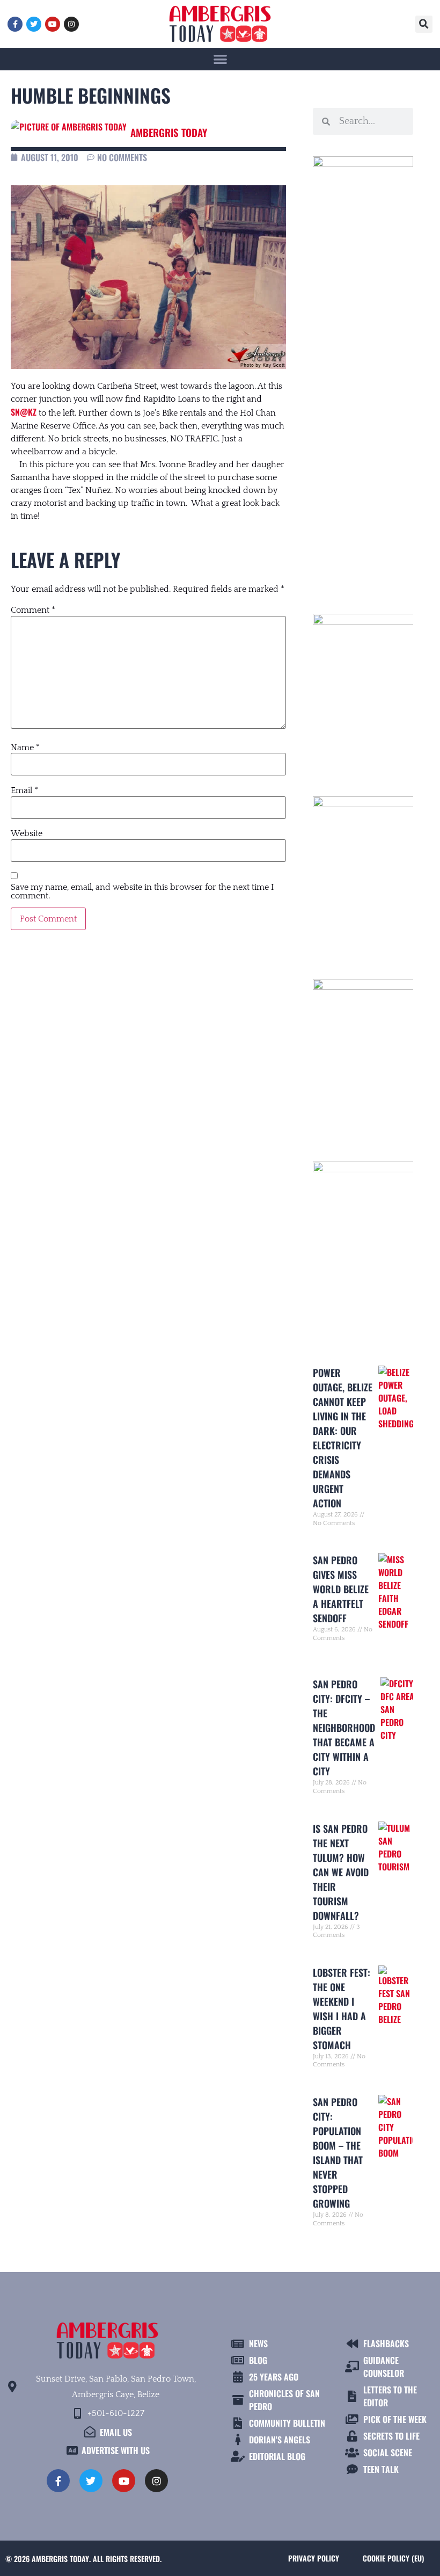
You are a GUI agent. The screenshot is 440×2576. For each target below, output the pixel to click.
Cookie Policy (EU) (393, 2558)
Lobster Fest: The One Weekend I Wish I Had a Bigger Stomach (342, 2009)
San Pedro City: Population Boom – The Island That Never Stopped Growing (338, 2153)
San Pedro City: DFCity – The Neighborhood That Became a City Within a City (344, 1728)
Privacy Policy (314, 2558)
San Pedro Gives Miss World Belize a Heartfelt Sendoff (341, 1589)
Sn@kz (24, 412)
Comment (33, 610)
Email (24, 790)
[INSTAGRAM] (71, 24)
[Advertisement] (363, 410)
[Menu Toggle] (220, 59)
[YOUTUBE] (53, 24)
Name (25, 748)
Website (27, 833)
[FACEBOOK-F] (15, 24)
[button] (424, 24)
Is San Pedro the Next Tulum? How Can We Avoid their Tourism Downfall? (341, 1872)
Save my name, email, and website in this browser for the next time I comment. (142, 891)
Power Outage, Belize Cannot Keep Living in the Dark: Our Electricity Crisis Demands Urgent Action (343, 1438)
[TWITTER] (34, 24)
